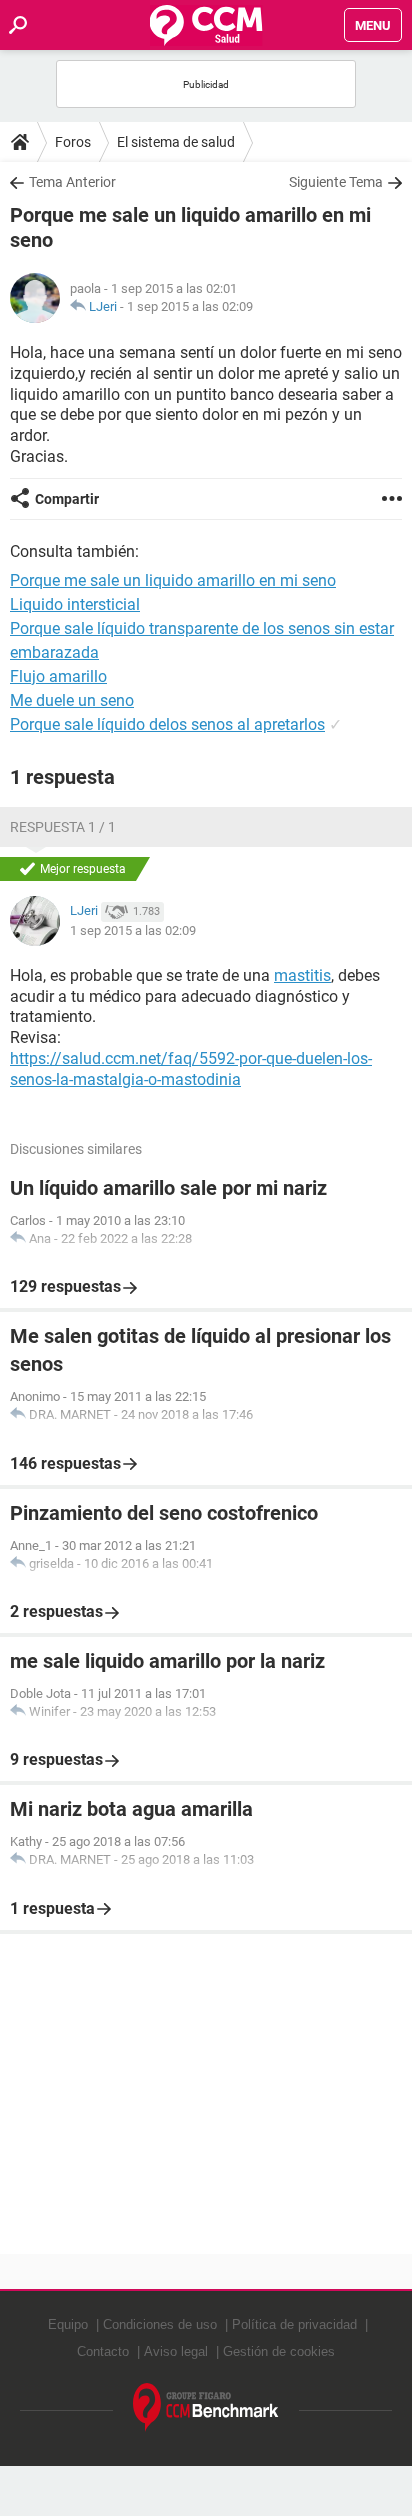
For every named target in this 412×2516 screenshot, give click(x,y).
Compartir (67, 499)
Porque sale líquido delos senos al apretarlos (167, 724)
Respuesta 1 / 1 (63, 827)
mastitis (302, 975)
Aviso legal (176, 2351)
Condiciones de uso (160, 2324)
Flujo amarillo (58, 676)
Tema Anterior (72, 182)
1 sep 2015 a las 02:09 (190, 306)
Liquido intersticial (75, 604)
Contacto (103, 2351)
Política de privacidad (294, 2324)
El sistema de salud (176, 142)
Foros (73, 142)
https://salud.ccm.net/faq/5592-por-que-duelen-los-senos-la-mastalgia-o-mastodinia (191, 1069)
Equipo (68, 2324)
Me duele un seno (72, 700)
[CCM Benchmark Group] (206, 2407)
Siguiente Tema (336, 182)
